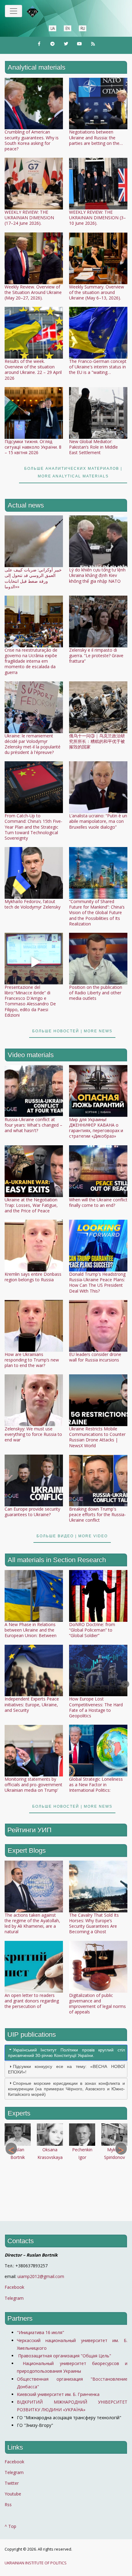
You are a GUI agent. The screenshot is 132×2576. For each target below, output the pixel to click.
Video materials (31, 1055)
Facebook (14, 2287)
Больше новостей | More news (72, 1031)
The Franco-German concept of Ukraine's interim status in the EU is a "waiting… (98, 367)
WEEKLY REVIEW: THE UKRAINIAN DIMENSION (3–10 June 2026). (97, 218)
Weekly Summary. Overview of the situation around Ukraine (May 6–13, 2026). (97, 292)
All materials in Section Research (57, 1560)
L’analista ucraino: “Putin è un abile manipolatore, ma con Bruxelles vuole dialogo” (98, 821)
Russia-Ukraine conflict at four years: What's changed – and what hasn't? (33, 1125)
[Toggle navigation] (14, 11)
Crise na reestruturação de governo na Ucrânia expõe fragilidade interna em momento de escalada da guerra (31, 661)
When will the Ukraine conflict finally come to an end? (98, 1202)
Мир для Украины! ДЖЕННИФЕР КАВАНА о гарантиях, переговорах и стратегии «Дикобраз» (96, 1128)
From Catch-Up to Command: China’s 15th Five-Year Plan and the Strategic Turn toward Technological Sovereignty (33, 827)
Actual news (26, 505)
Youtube (13, 2494)
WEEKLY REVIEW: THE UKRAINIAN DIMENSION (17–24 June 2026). (29, 218)
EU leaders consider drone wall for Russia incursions (95, 1357)
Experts (19, 2113)
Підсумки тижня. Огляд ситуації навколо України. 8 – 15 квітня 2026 (33, 447)
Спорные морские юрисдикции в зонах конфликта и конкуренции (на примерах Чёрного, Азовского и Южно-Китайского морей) (66, 2089)
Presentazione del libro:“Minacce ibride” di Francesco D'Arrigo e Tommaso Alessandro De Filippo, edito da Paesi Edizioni (30, 1001)
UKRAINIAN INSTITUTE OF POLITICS (36, 2563)
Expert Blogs (27, 1850)
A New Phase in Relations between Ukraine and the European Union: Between (31, 1630)
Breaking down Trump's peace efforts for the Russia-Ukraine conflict (97, 1514)
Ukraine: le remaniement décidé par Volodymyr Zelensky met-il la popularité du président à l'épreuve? (33, 744)
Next (124, 1684)
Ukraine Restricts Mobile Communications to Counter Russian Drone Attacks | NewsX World (97, 1437)
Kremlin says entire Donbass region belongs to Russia (33, 1277)
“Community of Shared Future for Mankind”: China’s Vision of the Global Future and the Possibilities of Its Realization (97, 913)
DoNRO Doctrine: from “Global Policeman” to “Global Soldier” (92, 1630)
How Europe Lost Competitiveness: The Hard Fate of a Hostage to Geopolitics (96, 1707)
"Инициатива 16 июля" (41, 2332)
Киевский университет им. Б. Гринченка (59, 2394)
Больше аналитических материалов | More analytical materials (73, 472)
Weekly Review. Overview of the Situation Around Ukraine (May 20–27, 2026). (33, 292)
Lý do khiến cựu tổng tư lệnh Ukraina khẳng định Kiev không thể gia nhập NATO (97, 575)
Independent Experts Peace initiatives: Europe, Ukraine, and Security (32, 1704)
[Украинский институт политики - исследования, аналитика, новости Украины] (41, 12)
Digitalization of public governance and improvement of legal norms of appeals (97, 2004)
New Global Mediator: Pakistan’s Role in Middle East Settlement (93, 447)
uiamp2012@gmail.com (41, 2276)
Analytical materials (37, 67)
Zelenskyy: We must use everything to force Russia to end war (33, 1434)
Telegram (14, 2298)
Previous (8, 1684)
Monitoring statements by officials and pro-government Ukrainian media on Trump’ (33, 1785)
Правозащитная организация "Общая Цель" (64, 2356)
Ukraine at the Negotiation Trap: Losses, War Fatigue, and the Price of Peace (31, 1205)
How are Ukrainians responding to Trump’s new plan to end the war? (32, 1360)
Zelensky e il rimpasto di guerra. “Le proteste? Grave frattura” (96, 655)
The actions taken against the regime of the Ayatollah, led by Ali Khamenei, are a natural (32, 1923)
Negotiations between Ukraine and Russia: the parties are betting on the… (96, 137)
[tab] (66, 2053)
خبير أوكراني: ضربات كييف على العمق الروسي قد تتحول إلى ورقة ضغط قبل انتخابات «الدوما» (33, 578)
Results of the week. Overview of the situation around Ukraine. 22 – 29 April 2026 (33, 370)
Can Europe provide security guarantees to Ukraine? (32, 1512)
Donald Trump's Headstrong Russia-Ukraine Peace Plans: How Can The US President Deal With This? (97, 1282)
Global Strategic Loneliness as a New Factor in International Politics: (96, 1785)
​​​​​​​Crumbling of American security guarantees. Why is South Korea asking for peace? (32, 140)
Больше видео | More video (72, 1536)
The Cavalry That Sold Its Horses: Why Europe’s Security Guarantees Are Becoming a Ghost (94, 1923)
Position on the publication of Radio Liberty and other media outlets (96, 993)
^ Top (10, 2526)
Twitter (12, 2483)
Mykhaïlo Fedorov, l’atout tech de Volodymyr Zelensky (33, 904)
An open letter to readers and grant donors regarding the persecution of (32, 2001)
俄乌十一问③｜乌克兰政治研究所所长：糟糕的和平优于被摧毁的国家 (97, 741)
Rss (8, 2504)
